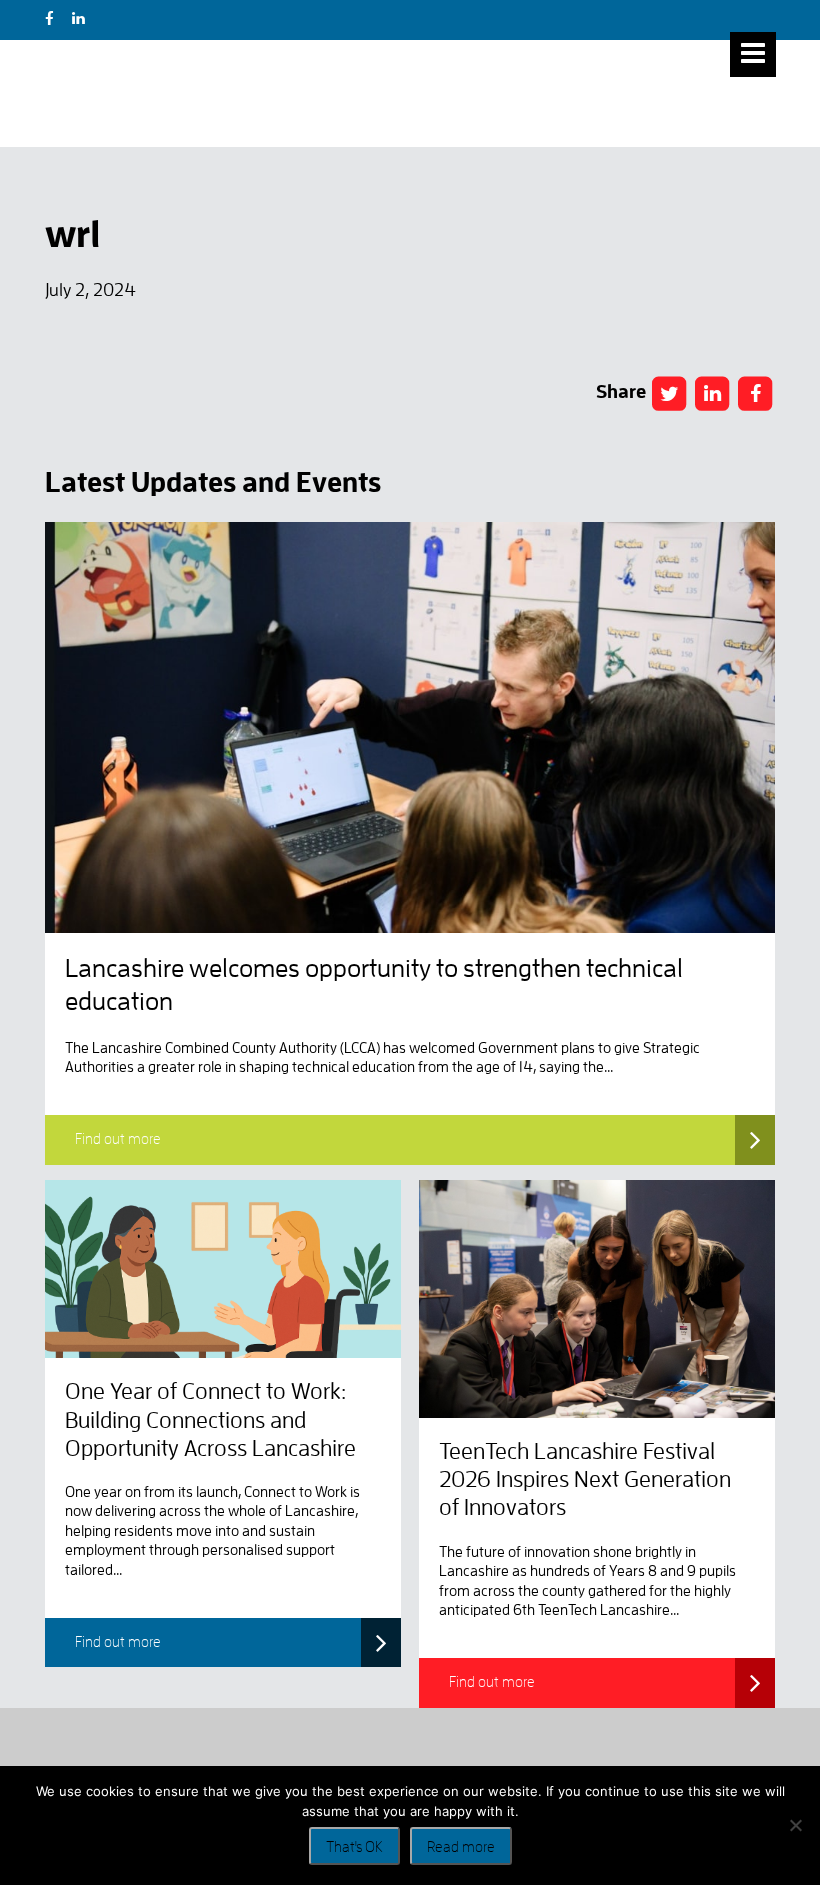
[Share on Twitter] (755, 393)
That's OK (354, 1847)
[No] (795, 1825)
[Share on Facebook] (669, 393)
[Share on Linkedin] (712, 393)
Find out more (118, 1139)
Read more (461, 1847)
